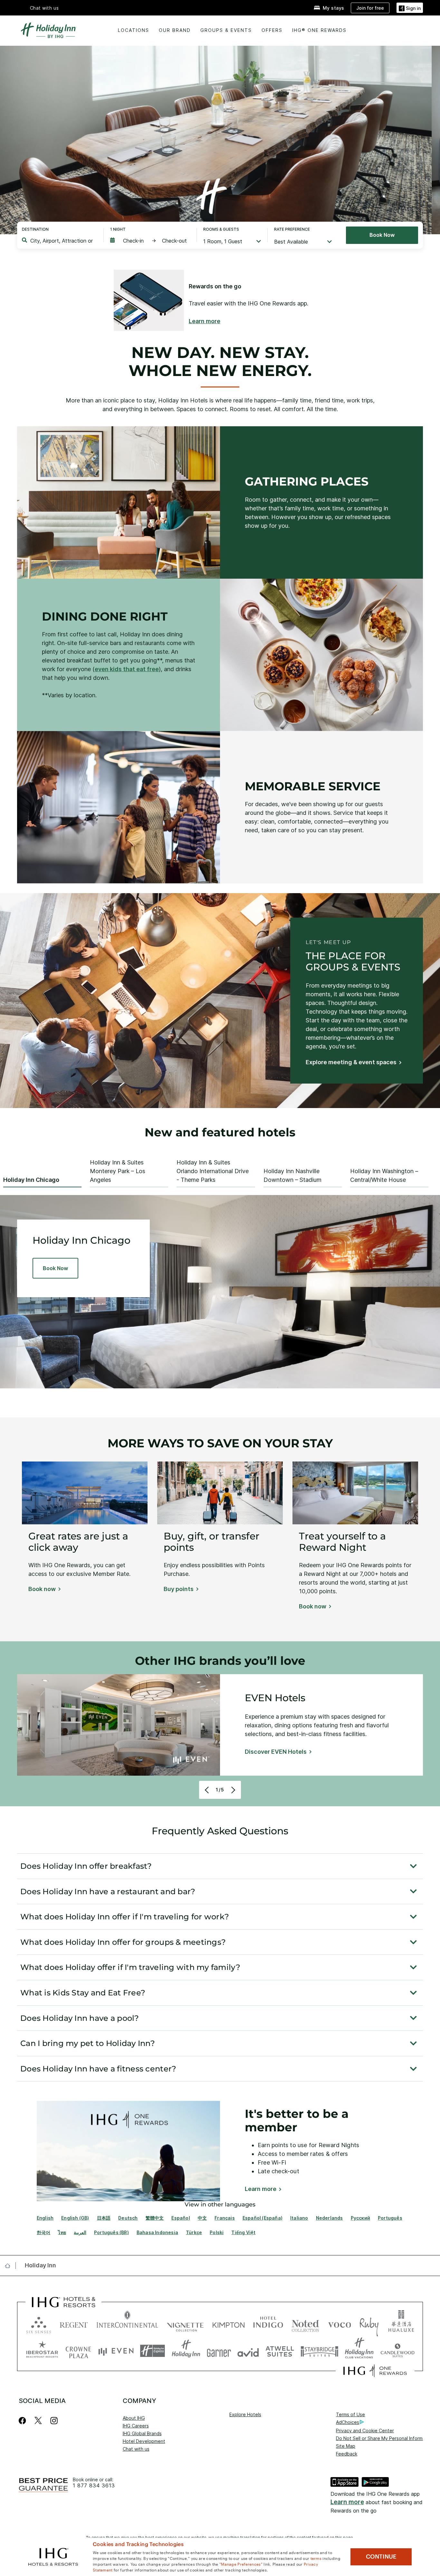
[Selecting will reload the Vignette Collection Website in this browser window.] (185, 2324)
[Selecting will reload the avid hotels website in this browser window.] (248, 2351)
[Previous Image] (208, 1790)
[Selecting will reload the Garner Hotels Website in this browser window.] (219, 2351)
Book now (382, 235)
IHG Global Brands (142, 2433)
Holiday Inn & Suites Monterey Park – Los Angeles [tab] (118, 1171)
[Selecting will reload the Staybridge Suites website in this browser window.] (320, 2351)
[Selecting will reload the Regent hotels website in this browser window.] (74, 2324)
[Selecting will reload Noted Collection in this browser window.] (305, 2324)
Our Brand (175, 30)
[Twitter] (38, 2421)
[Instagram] (54, 2421)
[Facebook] (24, 2421)
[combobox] (62, 241)
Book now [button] (42, 1589)
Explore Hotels (245, 2414)
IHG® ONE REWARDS (319, 30)
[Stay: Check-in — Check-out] (150, 241)
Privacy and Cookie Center (365, 2431)
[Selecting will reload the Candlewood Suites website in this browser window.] (397, 2351)
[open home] (10, 2266)
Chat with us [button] (44, 8)
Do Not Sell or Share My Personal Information (385, 2438)
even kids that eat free (127, 669)
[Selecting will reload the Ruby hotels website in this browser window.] (369, 2324)
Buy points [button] (179, 1589)
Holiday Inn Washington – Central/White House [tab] (384, 1175)
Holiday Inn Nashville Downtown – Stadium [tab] (292, 1175)
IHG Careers (136, 2426)
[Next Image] (232, 1790)
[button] (410, 8)
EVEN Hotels (275, 1698)
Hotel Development (144, 2441)
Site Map (346, 2446)
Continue (381, 2557)
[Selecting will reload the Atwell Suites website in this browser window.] (280, 2351)
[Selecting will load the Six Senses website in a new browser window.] (39, 2324)
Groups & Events (226, 30)
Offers (272, 30)
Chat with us (136, 2449)
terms (316, 2558)
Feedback (347, 2454)
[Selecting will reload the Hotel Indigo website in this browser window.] (268, 2324)
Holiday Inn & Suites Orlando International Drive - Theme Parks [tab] (213, 1171)
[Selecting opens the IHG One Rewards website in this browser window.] (375, 2371)
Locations (134, 30)
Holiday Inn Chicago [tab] (31, 1180)
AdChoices (348, 2422)
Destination (35, 229)
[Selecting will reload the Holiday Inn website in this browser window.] (186, 2351)
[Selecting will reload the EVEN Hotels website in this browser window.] (116, 2351)
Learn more (347, 2502)
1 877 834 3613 (94, 2486)
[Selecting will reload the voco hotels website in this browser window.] (340, 2324)
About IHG (134, 2418)
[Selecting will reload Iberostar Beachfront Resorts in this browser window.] (42, 2351)
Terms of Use (350, 2414)
